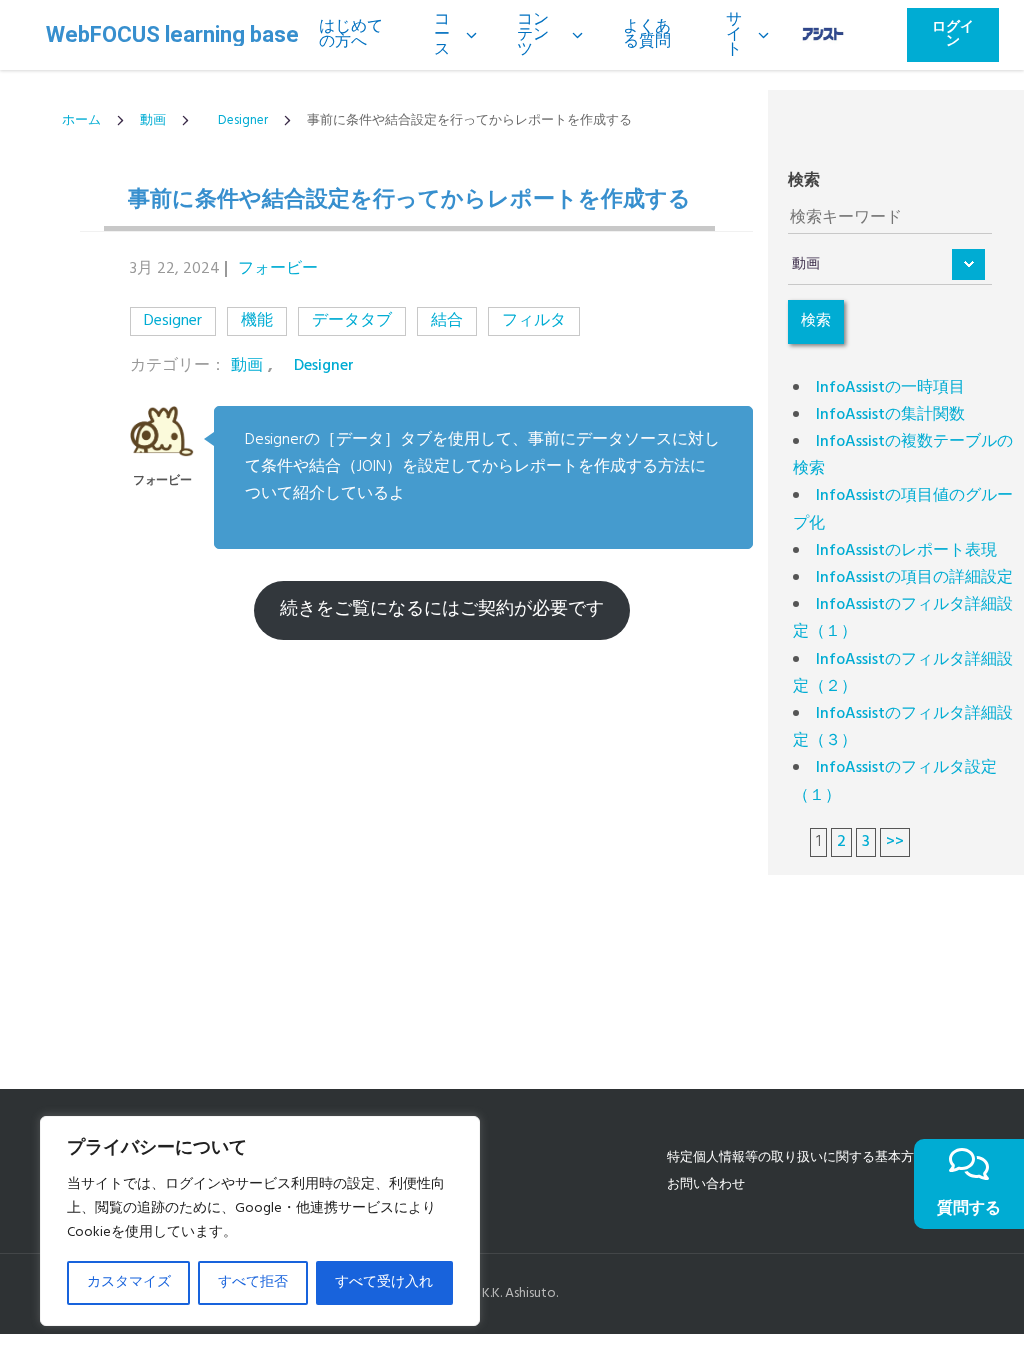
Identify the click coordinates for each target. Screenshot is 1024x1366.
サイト (734, 35)
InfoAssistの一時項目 (890, 388)
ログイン (953, 34)
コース (442, 35)
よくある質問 (647, 34)
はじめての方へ (351, 34)
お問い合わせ (706, 1184)
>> (895, 842)
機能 (257, 321)
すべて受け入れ (384, 1282)
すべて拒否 (253, 1282)
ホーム (81, 120)
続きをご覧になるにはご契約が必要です (442, 609)
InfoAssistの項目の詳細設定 (914, 578)
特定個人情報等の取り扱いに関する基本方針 (797, 1157)
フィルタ (534, 321)
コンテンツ (533, 35)
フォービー (278, 269)
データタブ (352, 321)
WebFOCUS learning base (172, 35)
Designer (236, 120)
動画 (153, 120)
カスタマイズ (129, 1282)
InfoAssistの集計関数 (890, 415)
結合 (447, 321)
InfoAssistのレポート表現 (906, 551)
